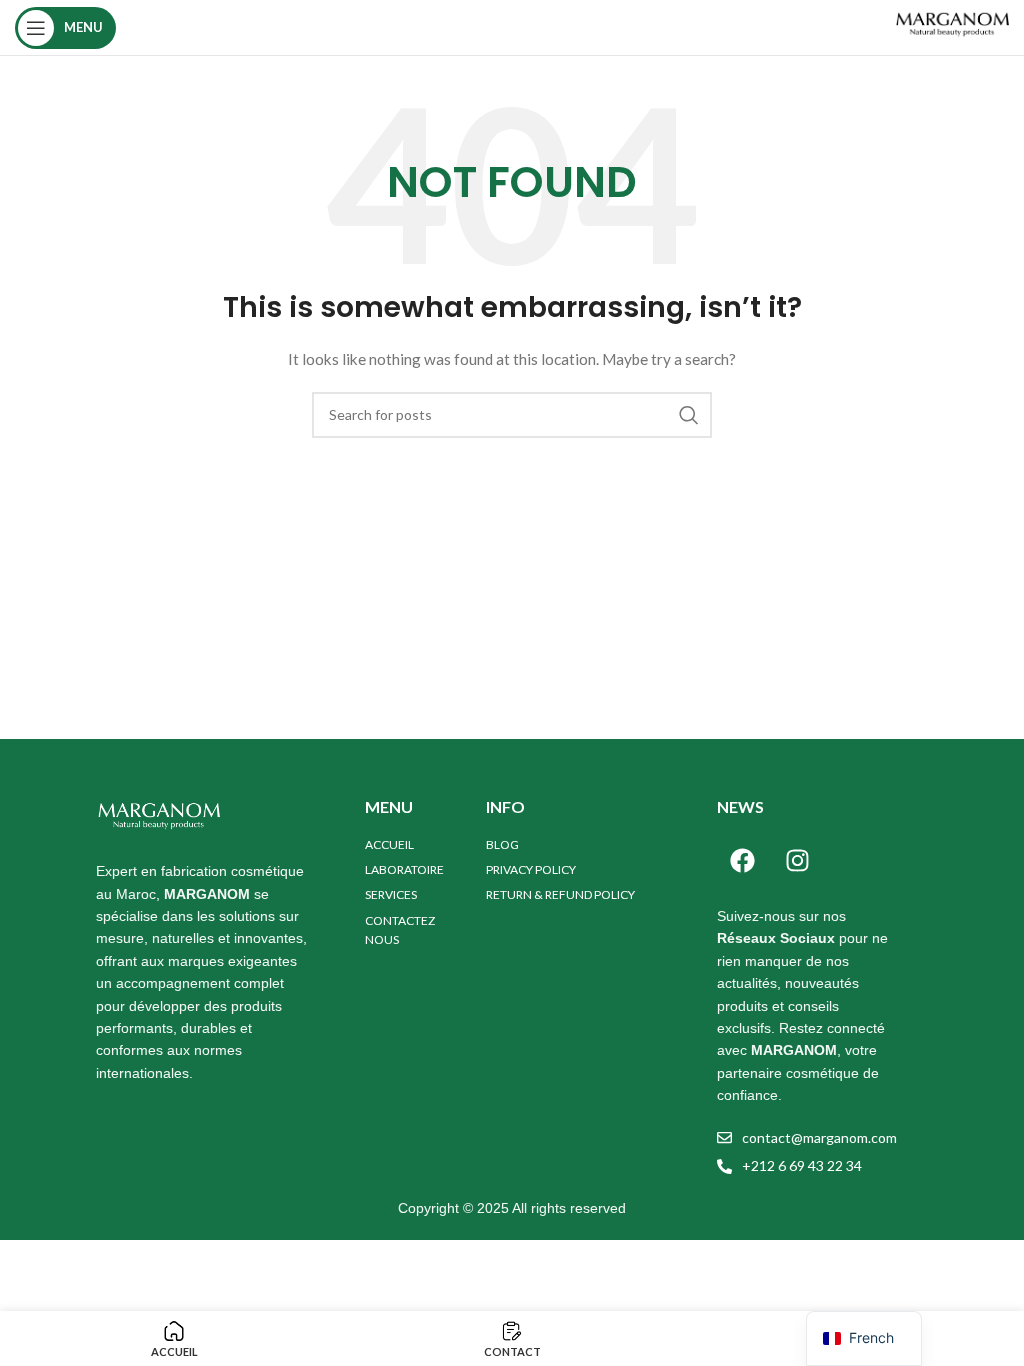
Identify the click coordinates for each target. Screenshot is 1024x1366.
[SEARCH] (689, 415)
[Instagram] (797, 860)
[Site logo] (951, 25)
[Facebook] (742, 860)
